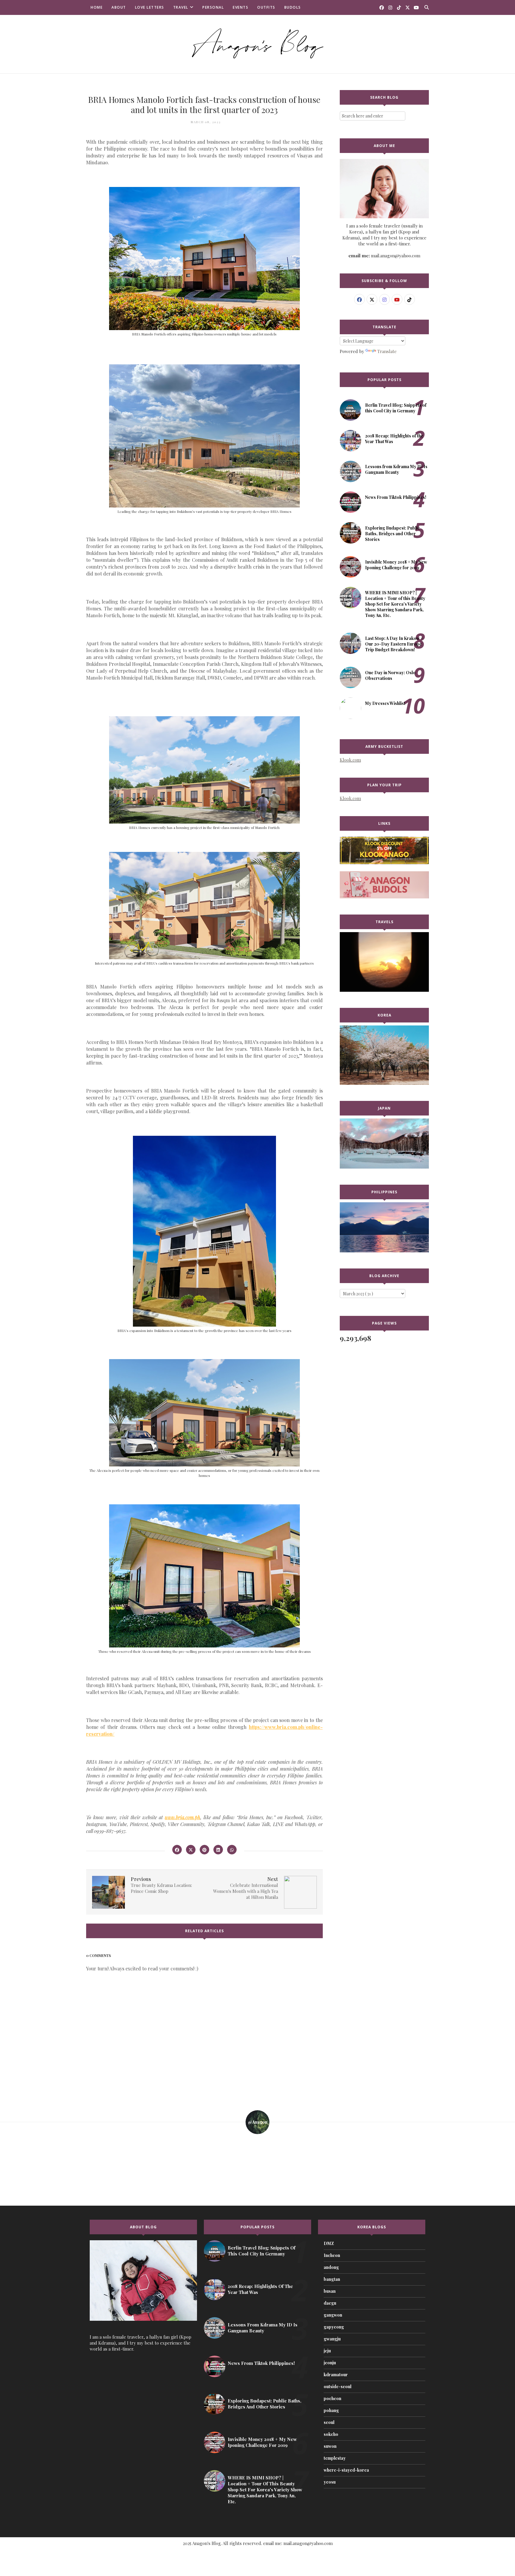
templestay (335, 2458)
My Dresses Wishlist (385, 703)
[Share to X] (191, 1850)
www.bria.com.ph (183, 1817)
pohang (331, 2410)
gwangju (332, 2339)
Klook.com (350, 760)
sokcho (331, 2434)
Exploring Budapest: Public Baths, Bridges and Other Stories (393, 534)
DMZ (329, 2243)
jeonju (330, 2363)
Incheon (332, 2255)
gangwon (333, 2315)
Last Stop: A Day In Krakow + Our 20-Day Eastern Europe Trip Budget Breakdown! (394, 644)
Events (241, 7)
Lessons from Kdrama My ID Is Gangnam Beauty (396, 469)
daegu (330, 2303)
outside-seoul (338, 2387)
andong (331, 2267)
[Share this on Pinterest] (204, 1850)
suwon (330, 2446)
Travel (181, 7)
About (119, 7)
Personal (213, 7)
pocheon (332, 2398)
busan (330, 2291)
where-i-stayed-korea (346, 2470)
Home (97, 7)
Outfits (266, 7)
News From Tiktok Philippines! (396, 497)
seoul (329, 2422)
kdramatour (336, 2375)
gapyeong (334, 2327)
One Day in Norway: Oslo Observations (390, 675)
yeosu (330, 2482)
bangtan (332, 2279)
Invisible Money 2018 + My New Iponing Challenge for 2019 (396, 565)
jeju (327, 2351)
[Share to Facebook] (177, 1850)
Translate (387, 351)
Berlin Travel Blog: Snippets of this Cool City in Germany (396, 408)
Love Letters (150, 7)
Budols (293, 7)
